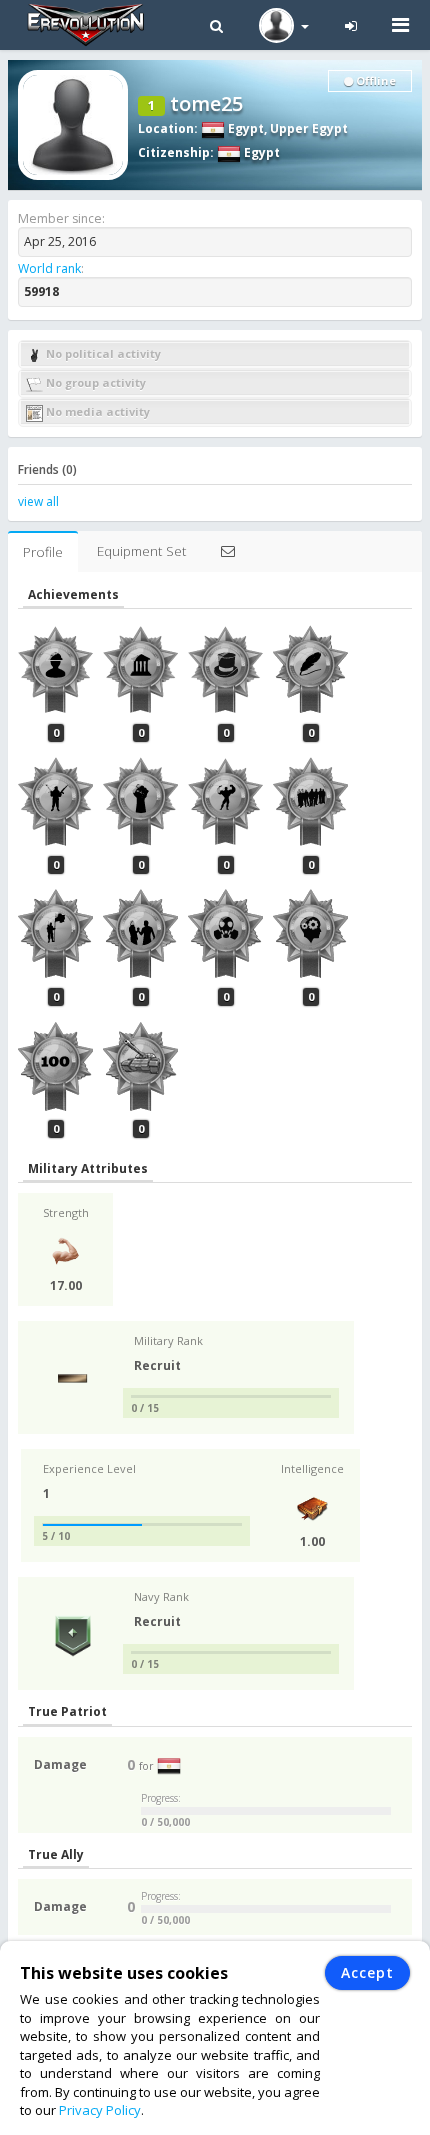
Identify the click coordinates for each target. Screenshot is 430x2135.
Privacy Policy (100, 2110)
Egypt (244, 128)
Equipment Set (141, 551)
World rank (49, 268)
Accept (367, 1972)
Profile (43, 552)
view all (38, 501)
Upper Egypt (309, 128)
